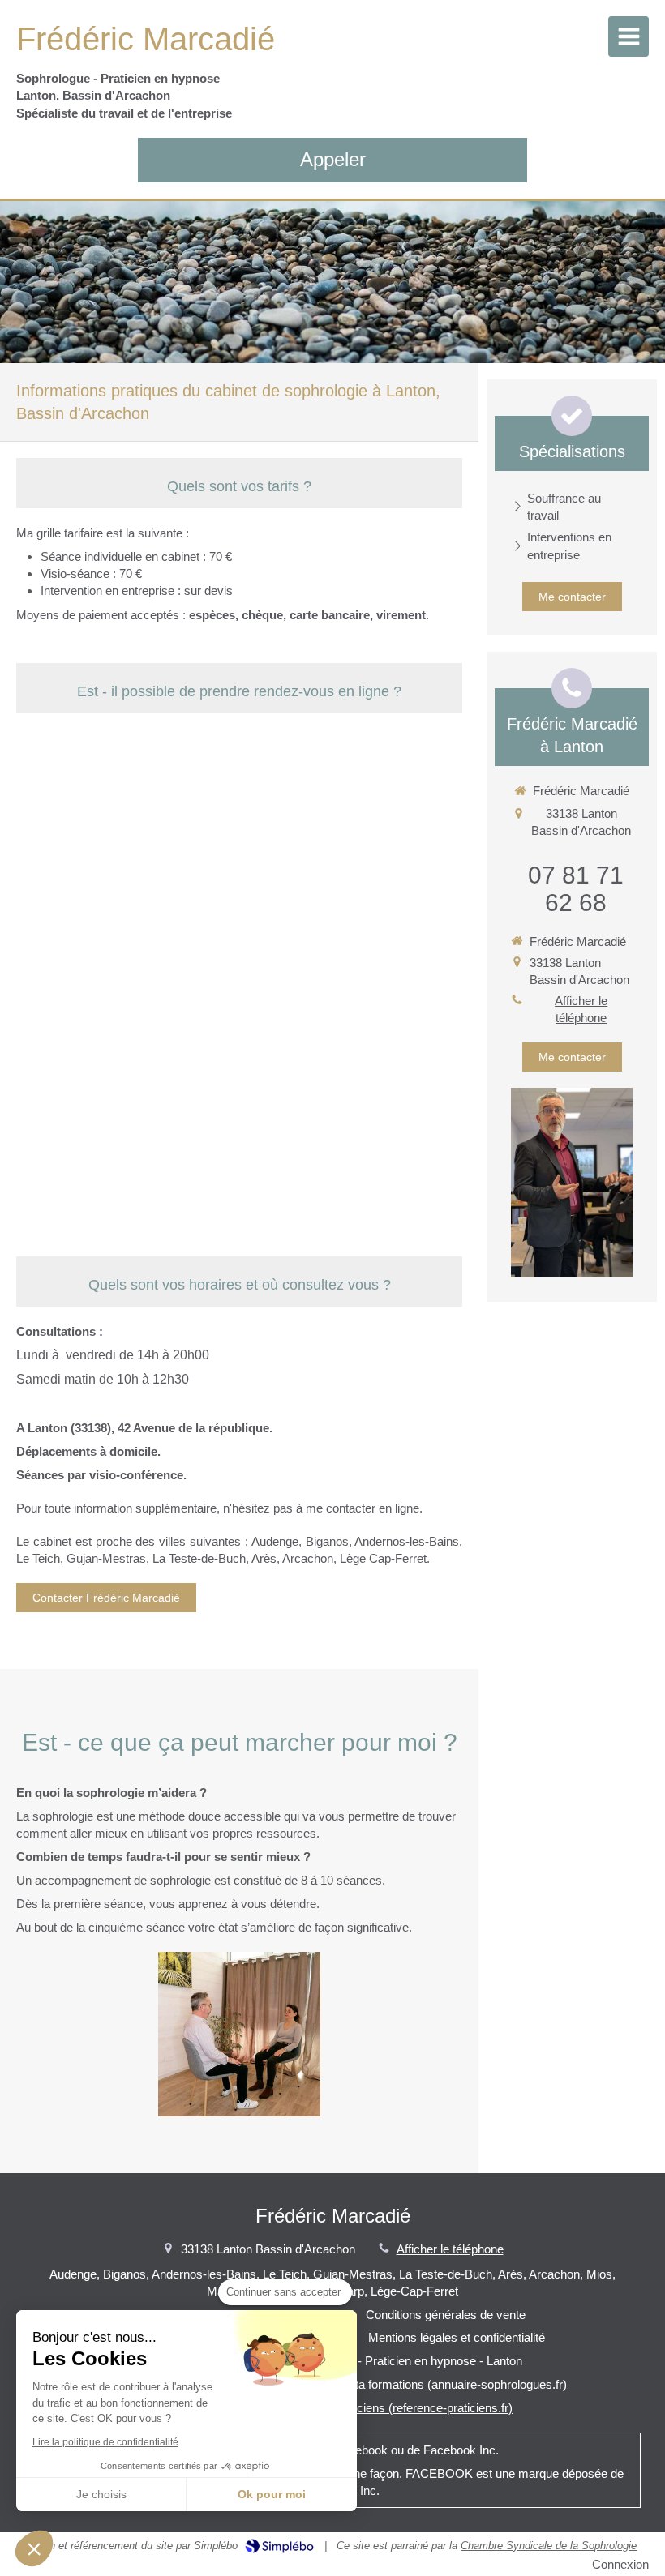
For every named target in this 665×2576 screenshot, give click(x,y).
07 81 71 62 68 (576, 889)
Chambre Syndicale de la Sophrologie (549, 2546)
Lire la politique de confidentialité (105, 2442)
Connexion (620, 2564)
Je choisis (101, 2494)
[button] (34, 2548)
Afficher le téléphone (581, 1009)
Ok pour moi (272, 2494)
